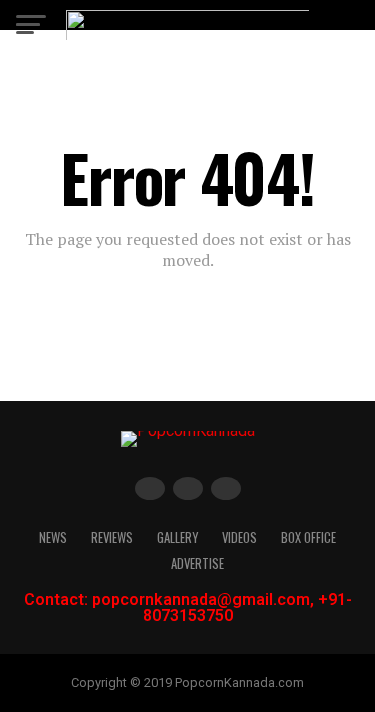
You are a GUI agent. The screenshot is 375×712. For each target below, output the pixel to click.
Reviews (112, 537)
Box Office (308, 537)
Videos (239, 537)
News (53, 537)
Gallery (177, 537)
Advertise (197, 563)
